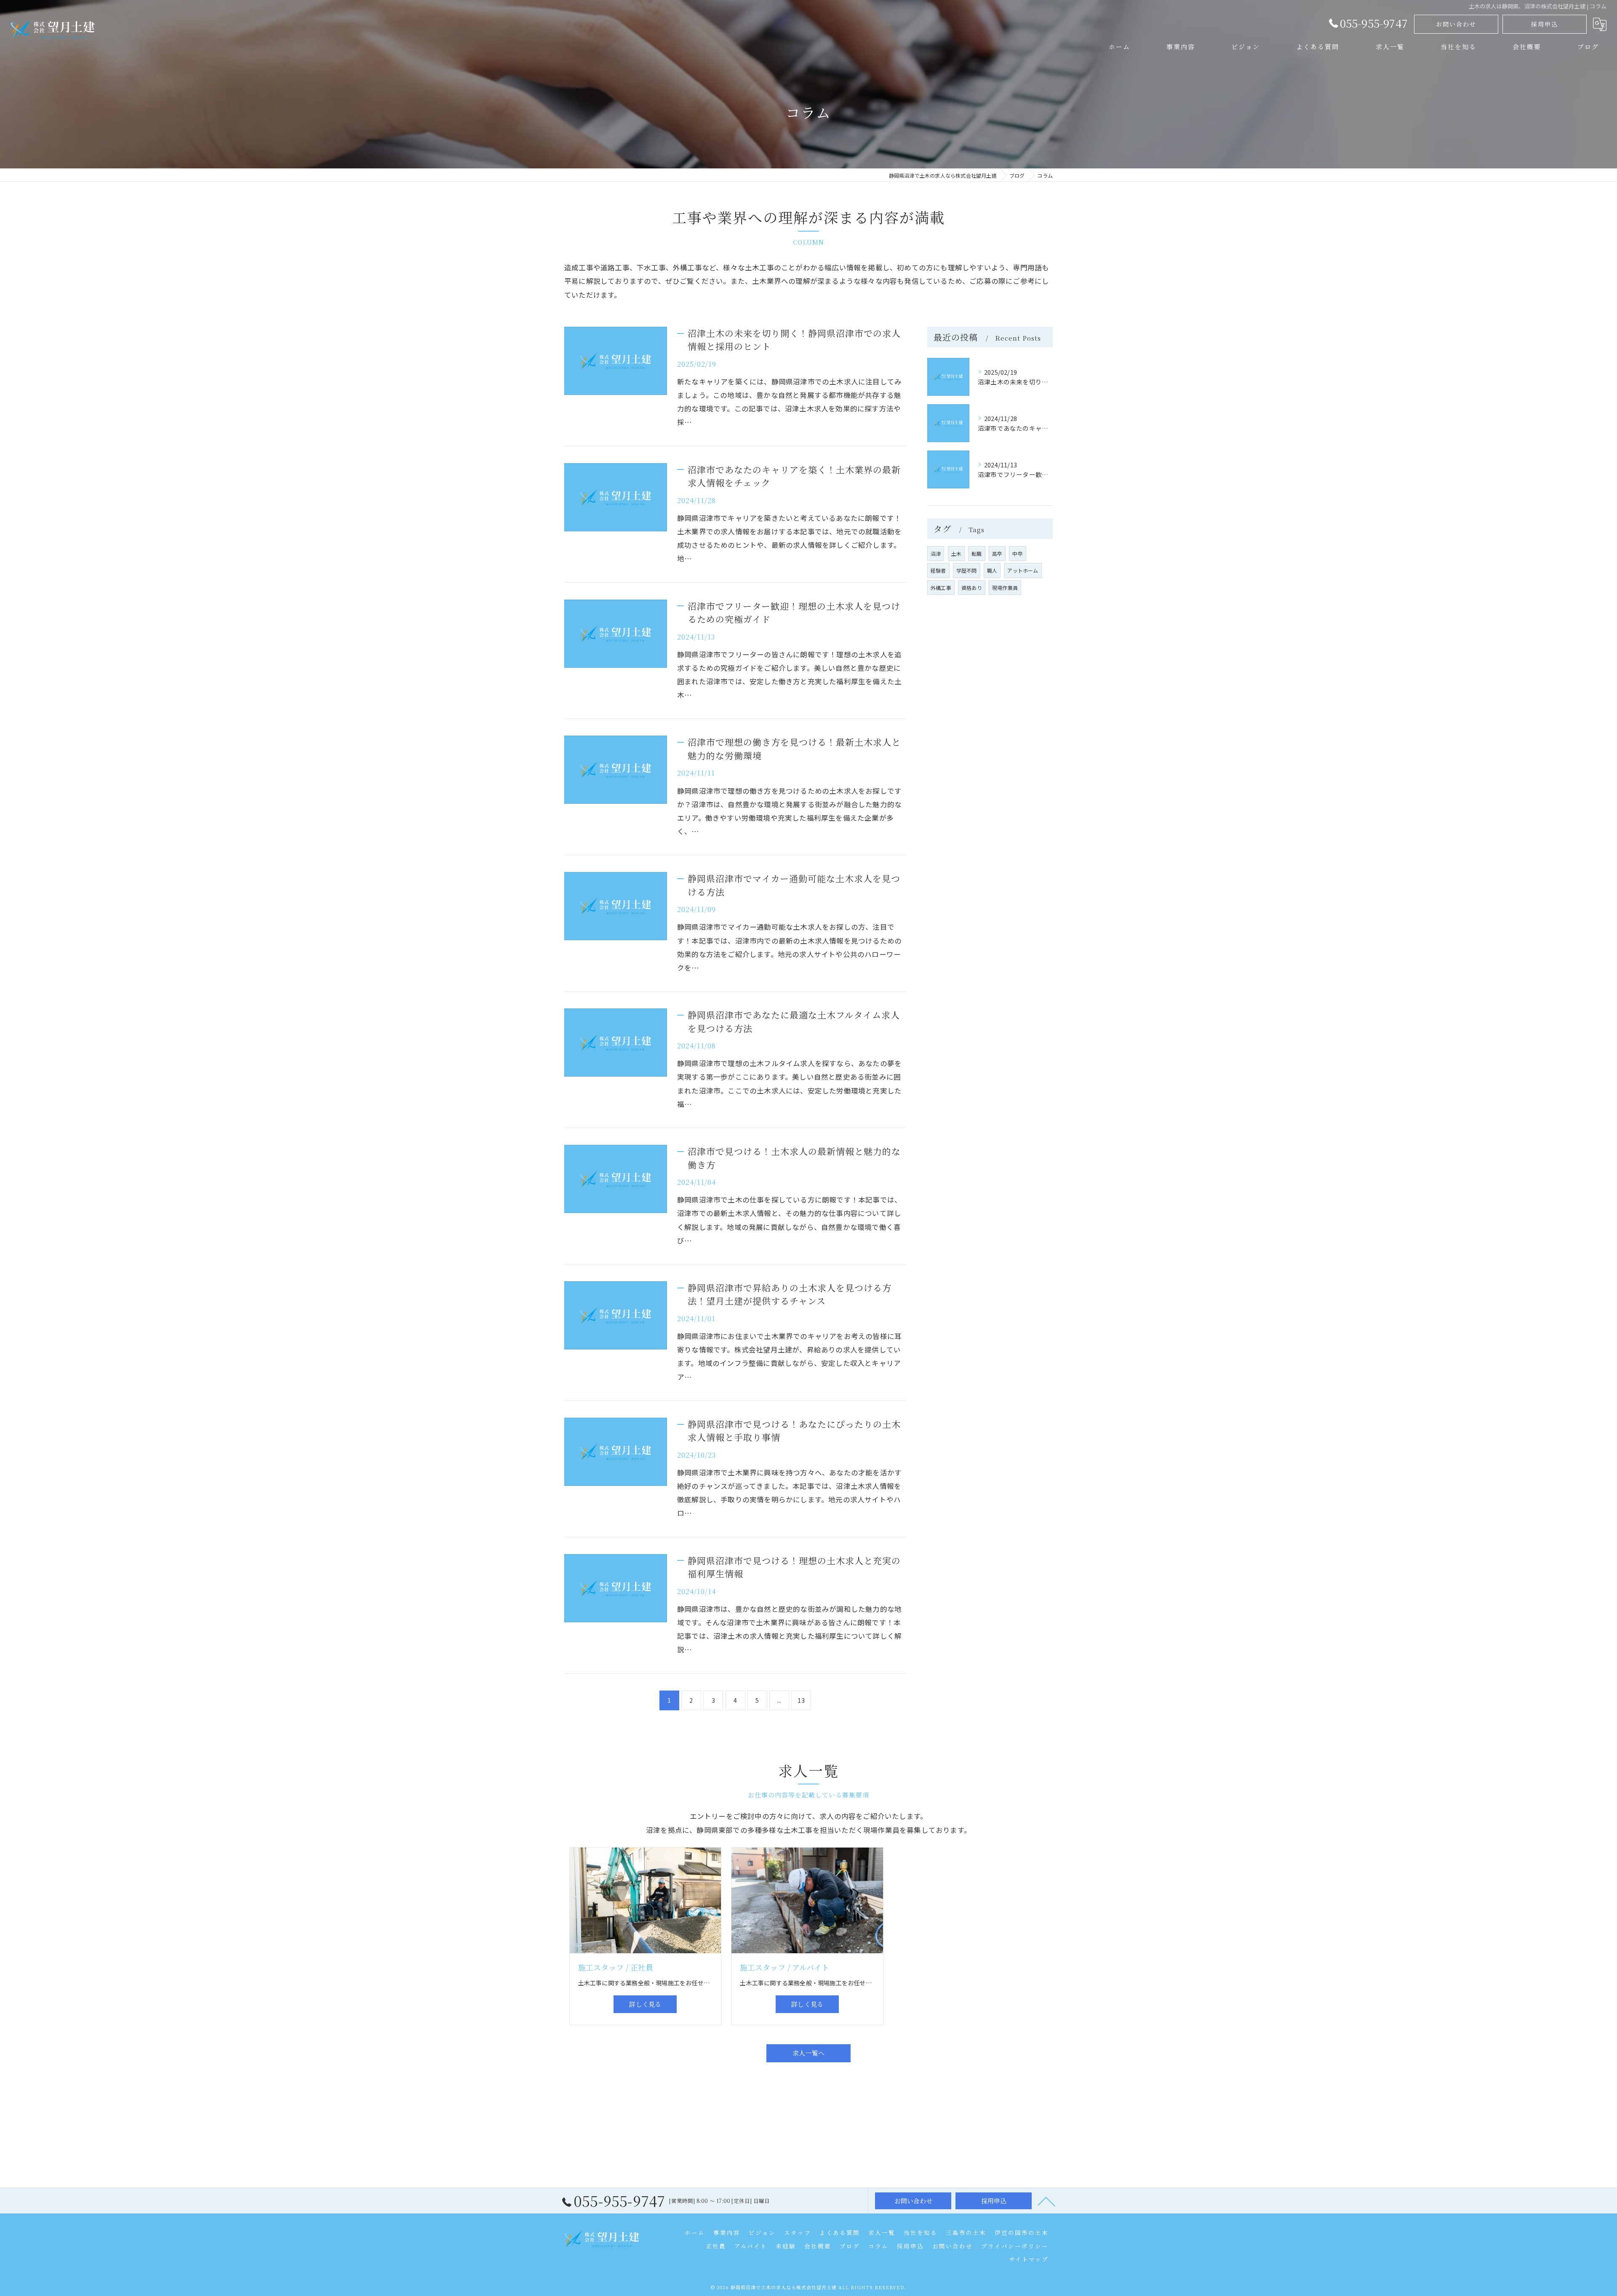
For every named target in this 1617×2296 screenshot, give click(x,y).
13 (801, 1700)
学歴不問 (967, 570)
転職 (977, 553)
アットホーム (1023, 570)
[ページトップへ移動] (1046, 2201)
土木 (956, 553)
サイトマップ (1029, 2259)
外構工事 (941, 588)
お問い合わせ (1456, 24)
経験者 (938, 570)
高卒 (997, 553)
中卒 (1017, 553)
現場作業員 (1005, 588)
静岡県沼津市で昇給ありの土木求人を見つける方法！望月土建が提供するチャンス (790, 1294)
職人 (992, 570)
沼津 (936, 553)
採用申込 (1545, 24)
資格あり (972, 588)
